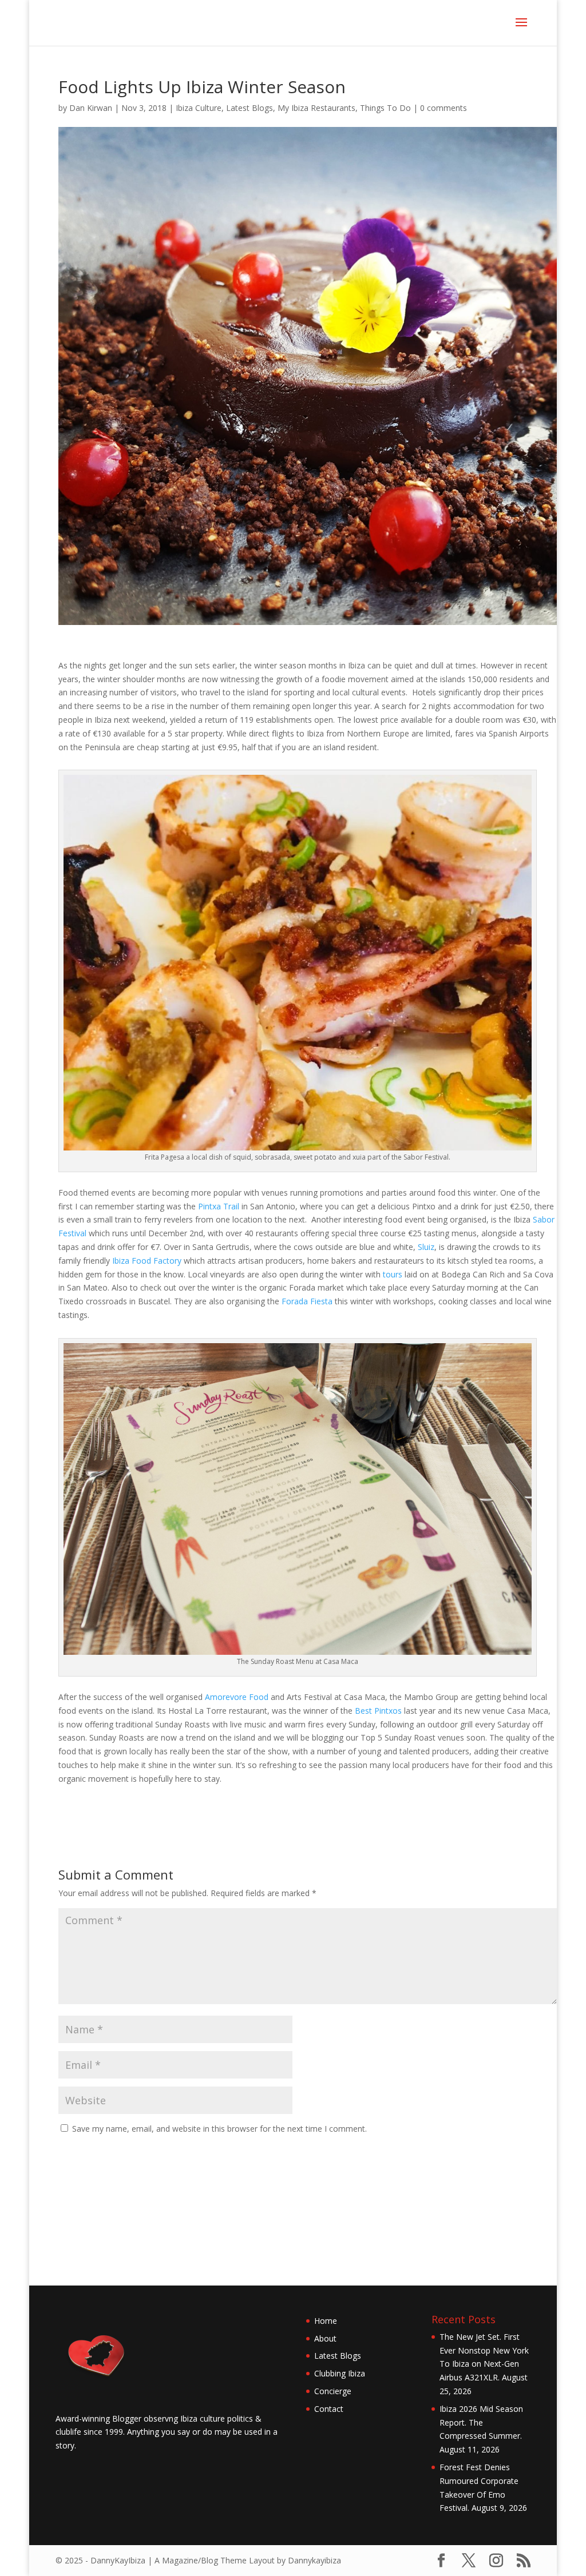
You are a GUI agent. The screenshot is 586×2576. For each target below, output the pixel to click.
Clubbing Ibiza (340, 2373)
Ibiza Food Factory (147, 1261)
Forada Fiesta (307, 1301)
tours (393, 1274)
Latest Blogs (250, 108)
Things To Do (385, 108)
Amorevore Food (237, 1697)
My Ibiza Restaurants (316, 108)
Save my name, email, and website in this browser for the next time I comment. (219, 2129)
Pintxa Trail (217, 1206)
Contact (329, 2409)
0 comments (444, 108)
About (325, 2338)
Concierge (333, 2391)
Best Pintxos (378, 1711)
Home (326, 2321)
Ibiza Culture (199, 108)
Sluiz (426, 1247)
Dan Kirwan (91, 108)
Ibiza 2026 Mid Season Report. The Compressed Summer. (481, 2422)
